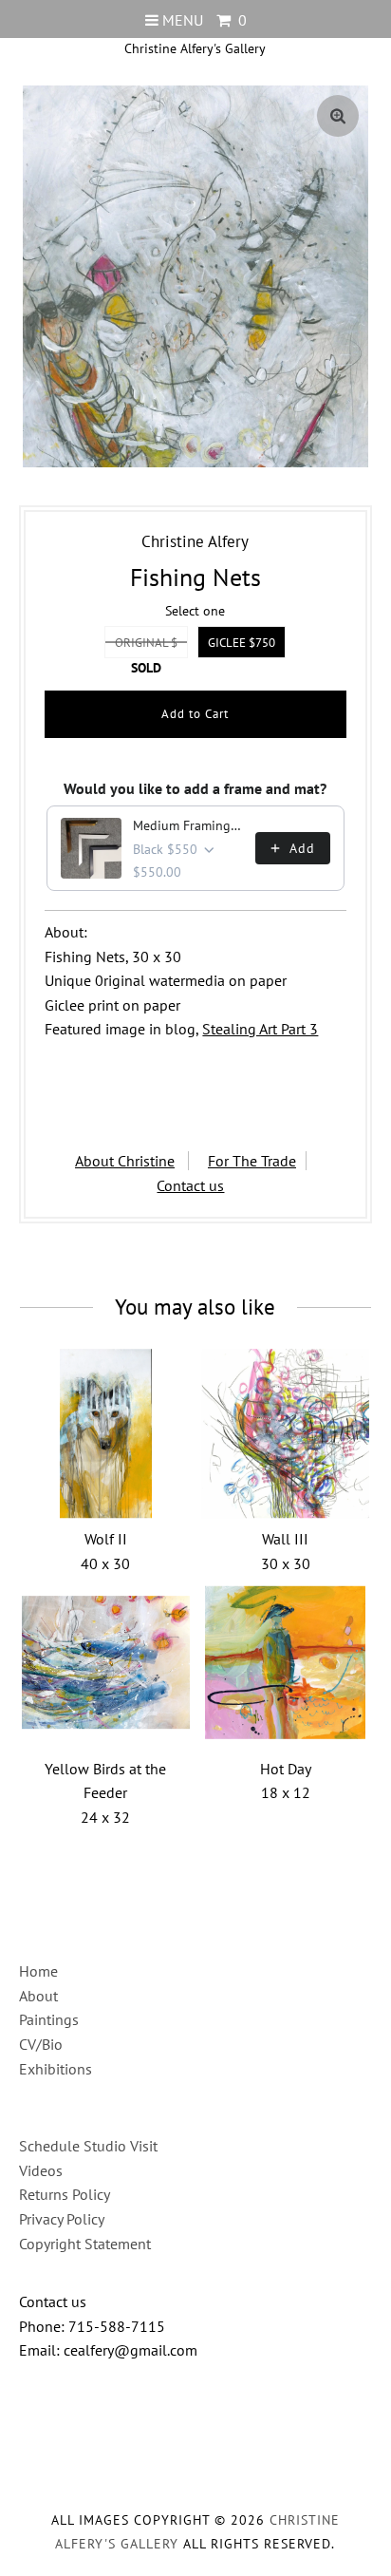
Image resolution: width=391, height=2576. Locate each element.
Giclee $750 (242, 643)
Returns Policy (65, 2194)
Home (38, 1971)
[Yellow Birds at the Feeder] (106, 1663)
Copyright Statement (85, 2244)
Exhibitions (56, 2069)
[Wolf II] (106, 1433)
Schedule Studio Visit (88, 2146)
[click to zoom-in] (338, 116)
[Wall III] (286, 1433)
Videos (41, 2170)
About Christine (125, 1161)
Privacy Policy (62, 2219)
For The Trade (252, 1161)
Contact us (190, 1185)
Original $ (146, 643)
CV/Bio (41, 2044)
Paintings (49, 2019)
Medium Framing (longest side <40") (188, 825)
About (38, 1996)
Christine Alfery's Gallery (195, 48)
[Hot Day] (286, 1663)
